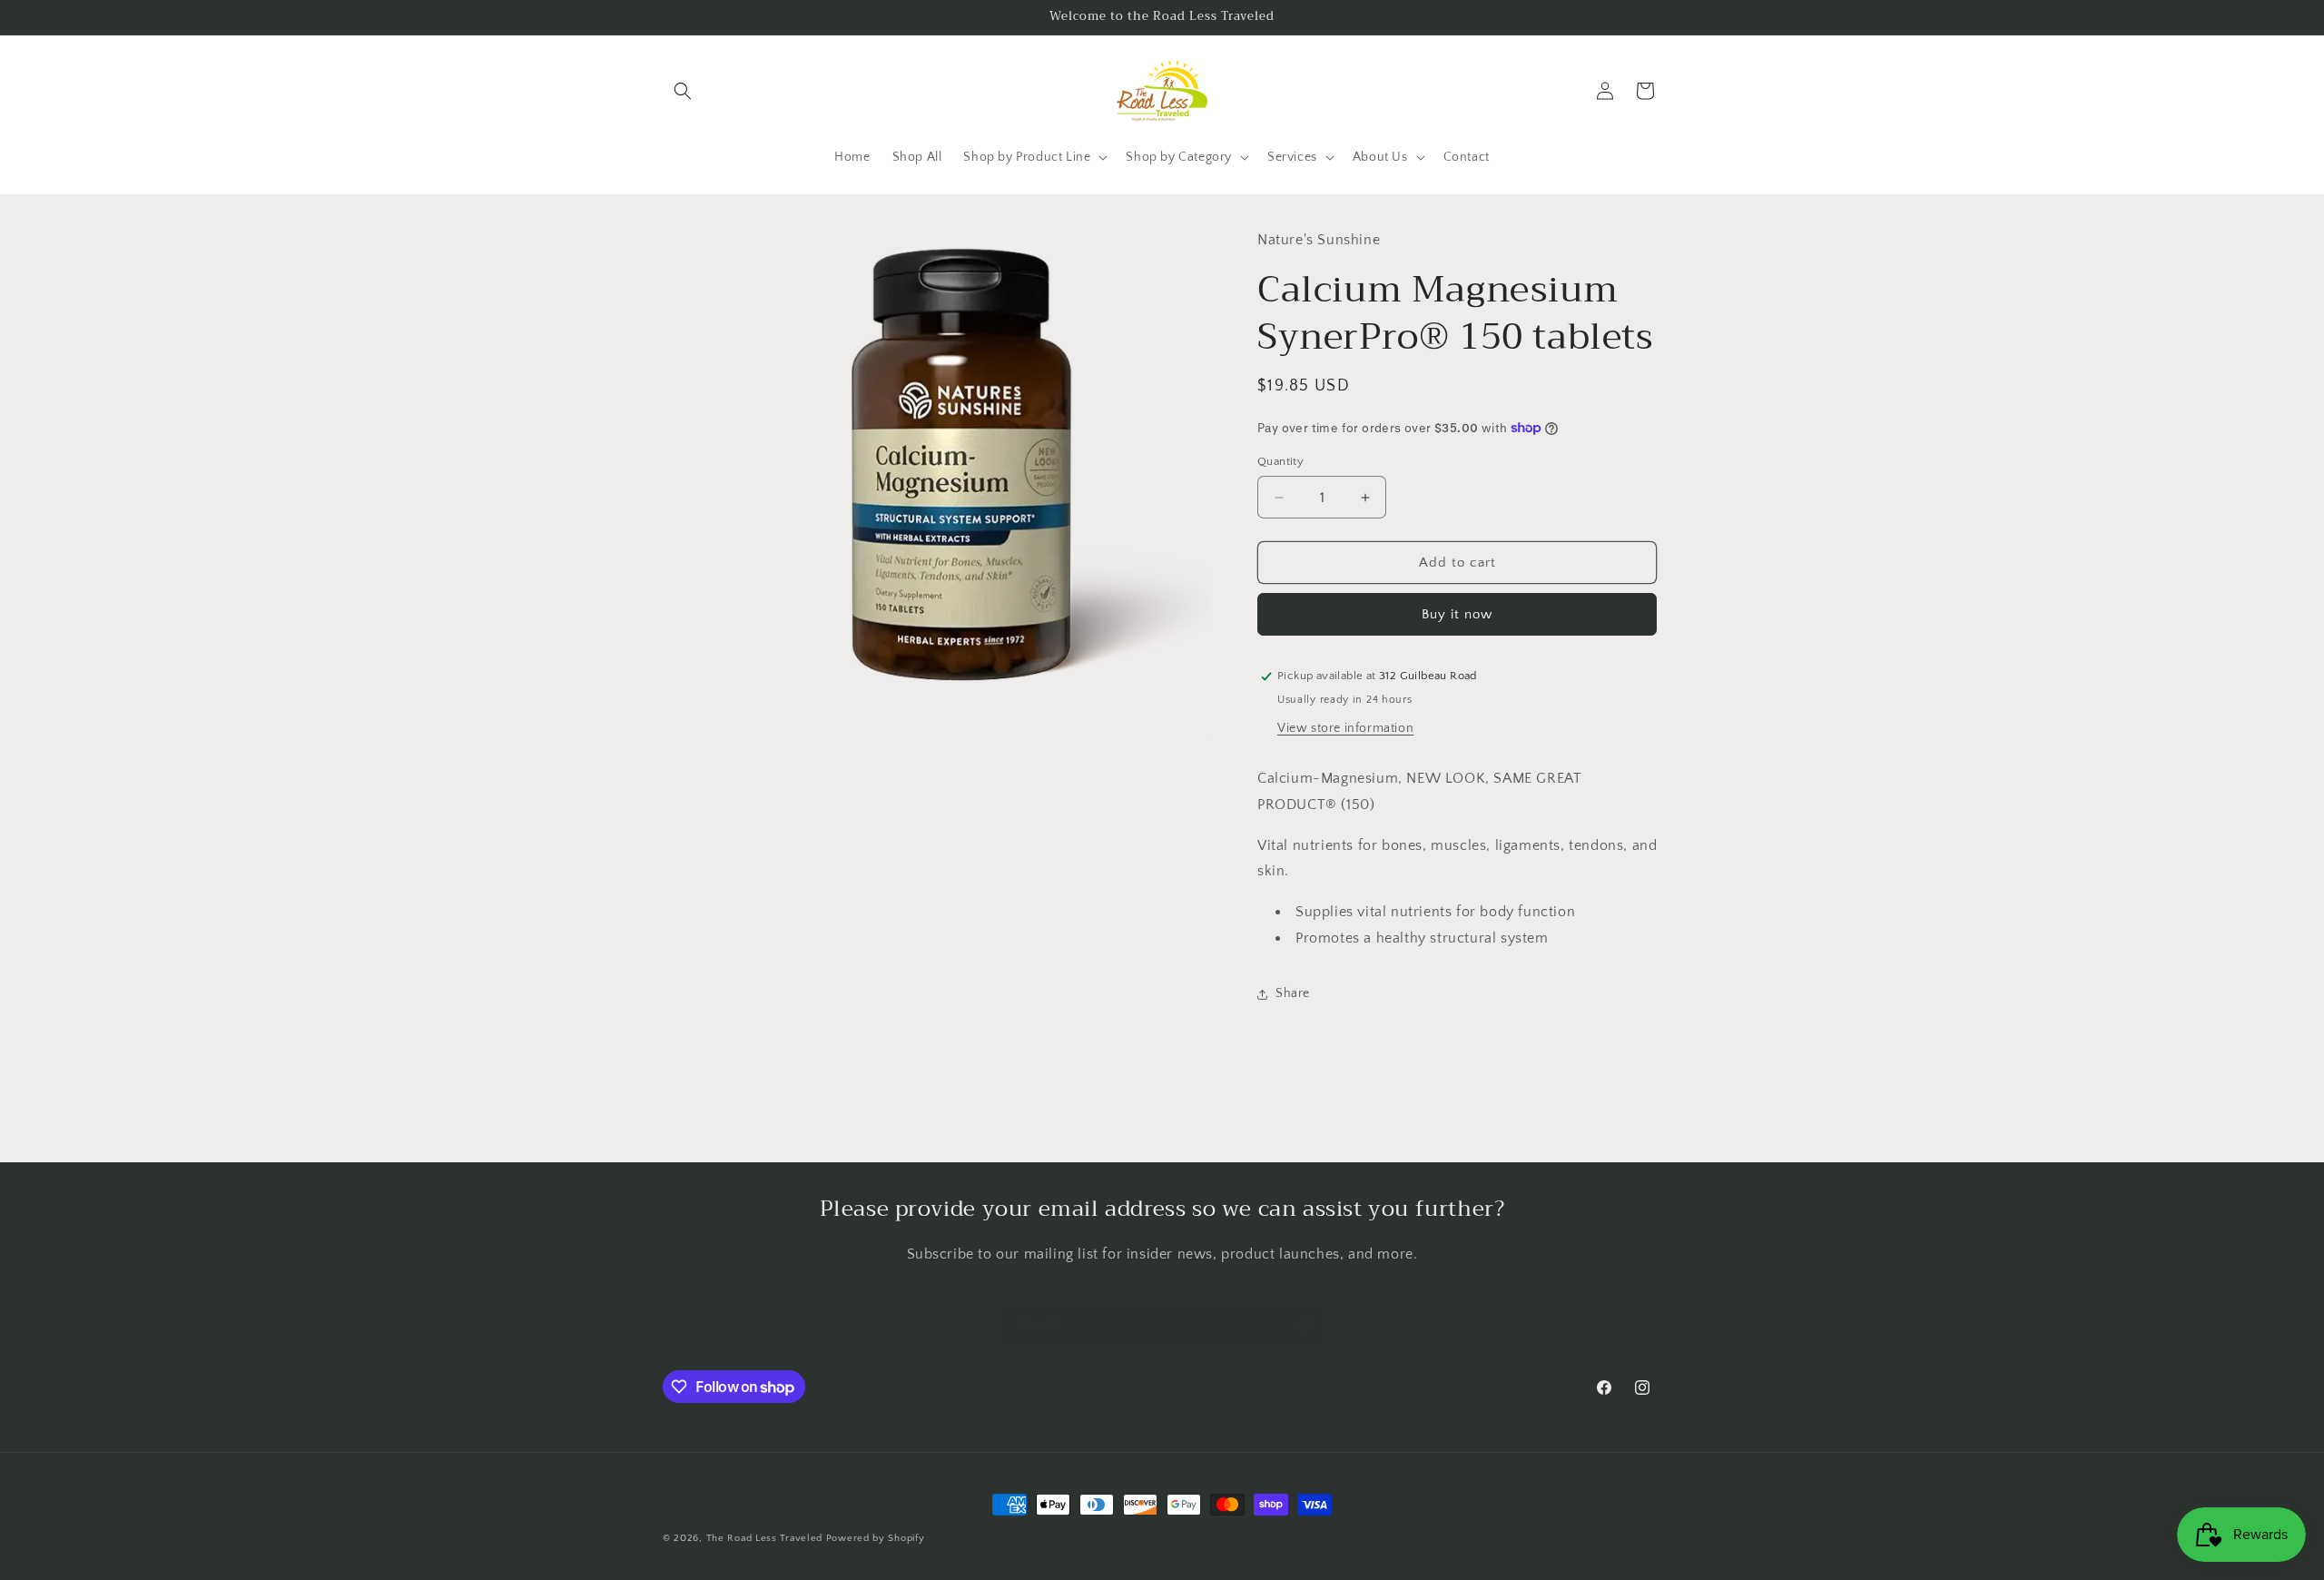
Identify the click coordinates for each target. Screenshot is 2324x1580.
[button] (683, 91)
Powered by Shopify (876, 1538)
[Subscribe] (1305, 1325)
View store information (1345, 728)
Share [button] (1293, 993)
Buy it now (1457, 614)
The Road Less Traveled (764, 1538)
